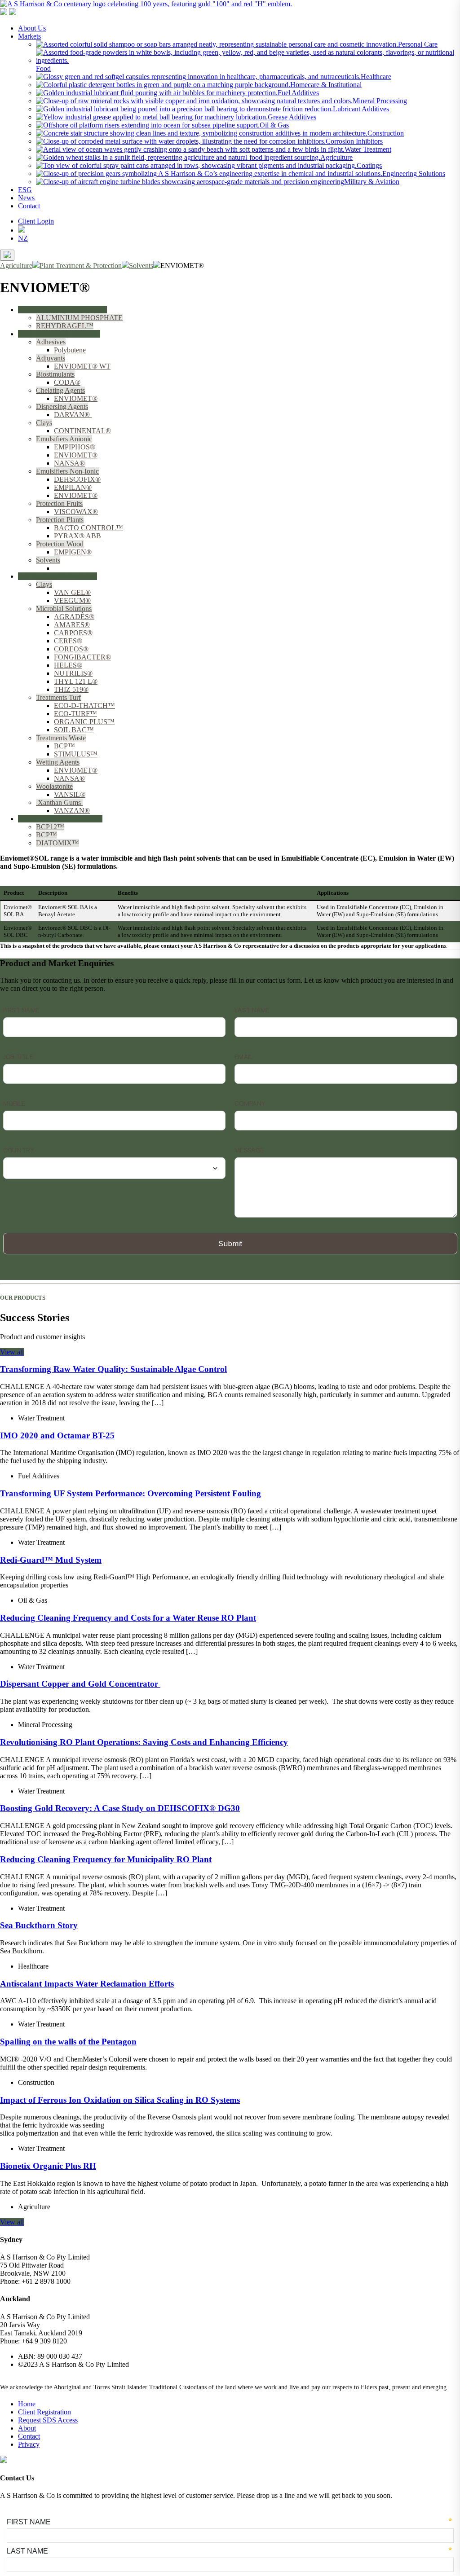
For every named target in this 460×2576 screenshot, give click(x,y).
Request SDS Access (48, 2420)
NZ (23, 238)
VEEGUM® (72, 600)
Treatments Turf (58, 697)
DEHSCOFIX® (77, 479)
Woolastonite (54, 786)
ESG (25, 190)
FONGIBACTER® (82, 657)
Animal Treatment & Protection (62, 310)
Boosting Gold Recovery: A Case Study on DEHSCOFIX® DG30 (120, 1808)
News (26, 198)
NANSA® (69, 463)
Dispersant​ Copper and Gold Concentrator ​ (80, 1684)
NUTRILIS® (73, 673)
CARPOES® (73, 633)
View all (12, 1352)
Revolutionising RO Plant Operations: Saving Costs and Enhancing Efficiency (144, 1742)
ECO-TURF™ (75, 714)
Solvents (48, 560)
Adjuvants (51, 358)
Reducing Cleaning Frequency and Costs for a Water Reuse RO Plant (128, 1618)
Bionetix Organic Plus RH (48, 2166)
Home (27, 2404)
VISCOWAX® (76, 512)
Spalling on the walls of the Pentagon (68, 2042)
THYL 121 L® (76, 681)
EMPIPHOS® (75, 447)
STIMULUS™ (76, 754)
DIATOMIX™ (57, 843)
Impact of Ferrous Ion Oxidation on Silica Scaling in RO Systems (120, 2100)
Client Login (36, 221)
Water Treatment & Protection (60, 819)
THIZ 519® (71, 689)
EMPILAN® (73, 487)
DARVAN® (73, 415)
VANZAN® (72, 811)
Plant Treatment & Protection (59, 334)
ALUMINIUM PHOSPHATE (79, 318)
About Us (32, 28)
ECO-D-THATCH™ (84, 706)
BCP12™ (50, 827)
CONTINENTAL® (82, 431)
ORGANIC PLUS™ (84, 722)
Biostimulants (55, 374)
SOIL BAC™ (74, 730)
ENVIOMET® (76, 398)
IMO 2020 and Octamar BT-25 (57, 1435)
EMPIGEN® (73, 552)
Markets (29, 36)
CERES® (68, 641)
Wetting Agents (58, 762)
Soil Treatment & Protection (57, 576)
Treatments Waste (61, 738)
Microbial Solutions (64, 609)
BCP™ (64, 746)
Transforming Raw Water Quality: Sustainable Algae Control (113, 1369)
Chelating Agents (60, 390)
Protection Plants (60, 520)
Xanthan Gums (59, 802)
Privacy (29, 2444)
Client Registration (44, 2412)
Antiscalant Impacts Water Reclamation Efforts (87, 1984)
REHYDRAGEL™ (65, 326)
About (27, 2428)
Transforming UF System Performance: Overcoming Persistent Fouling (130, 1493)
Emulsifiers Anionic (64, 439)
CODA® (67, 382)
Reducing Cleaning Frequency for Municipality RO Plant (106, 1859)
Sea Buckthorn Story (39, 1925)
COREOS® (71, 649)
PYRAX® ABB (77, 536)
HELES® (68, 665)
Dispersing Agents (62, 407)
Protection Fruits (59, 503)
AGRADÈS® (74, 617)
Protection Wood (60, 544)
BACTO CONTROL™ (88, 528)
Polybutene (70, 350)
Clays (44, 423)
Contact (29, 206)
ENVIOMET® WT (82, 366)
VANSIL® (70, 794)
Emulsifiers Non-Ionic (67, 471)
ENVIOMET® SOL (84, 568)
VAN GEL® (72, 592)
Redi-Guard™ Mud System (51, 1560)
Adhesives (51, 342)
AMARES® (72, 625)
